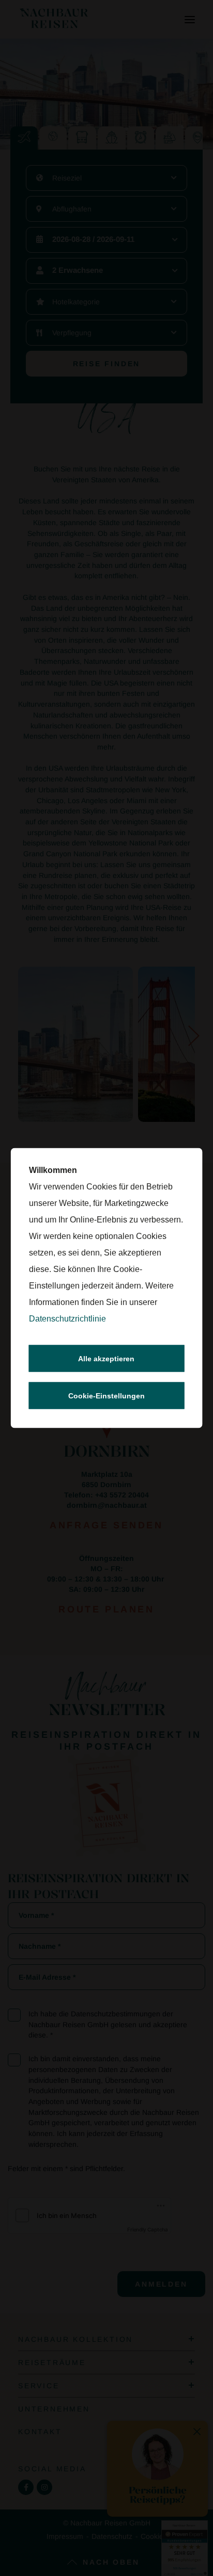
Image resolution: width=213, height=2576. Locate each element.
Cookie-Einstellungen (106, 1396)
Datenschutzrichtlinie (67, 1319)
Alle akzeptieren (106, 1359)
